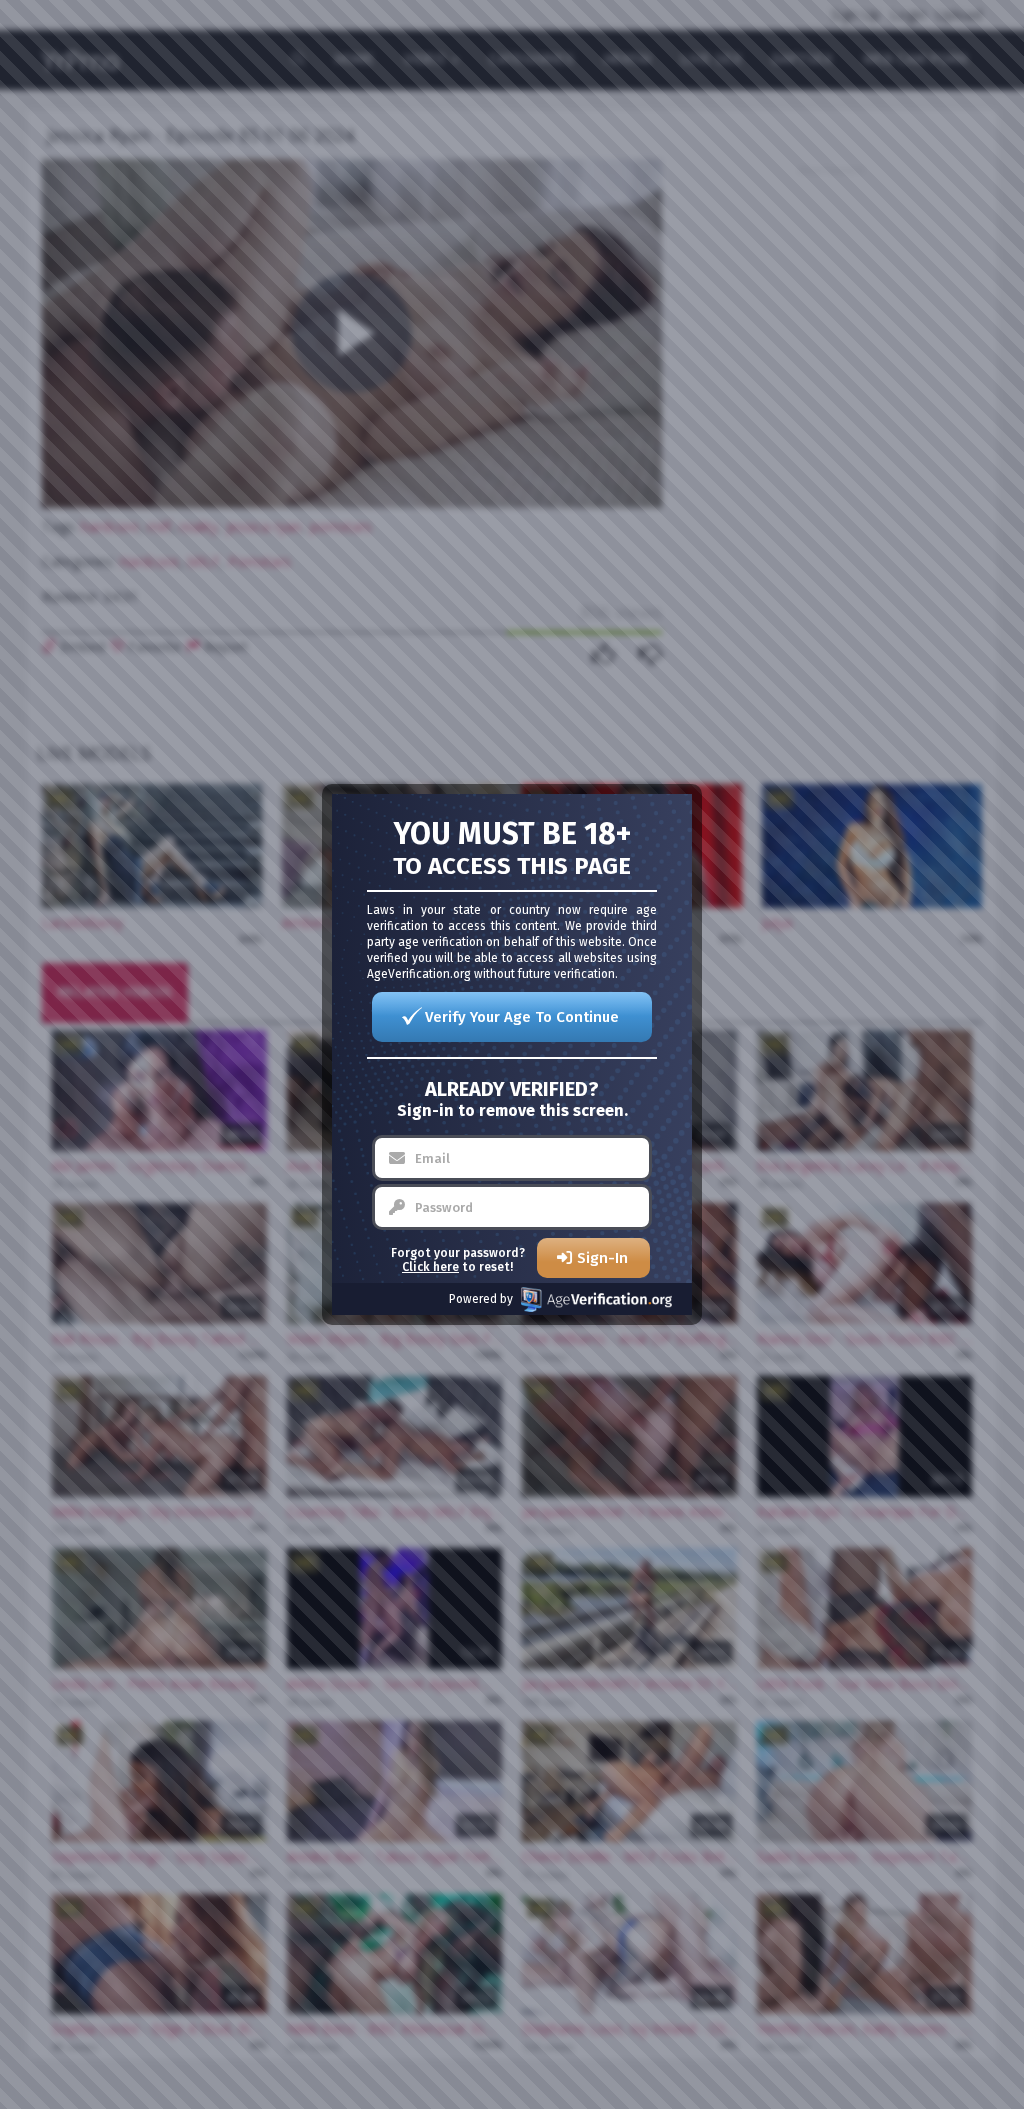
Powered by (481, 1299)
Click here (430, 1267)
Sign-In (602, 1258)
